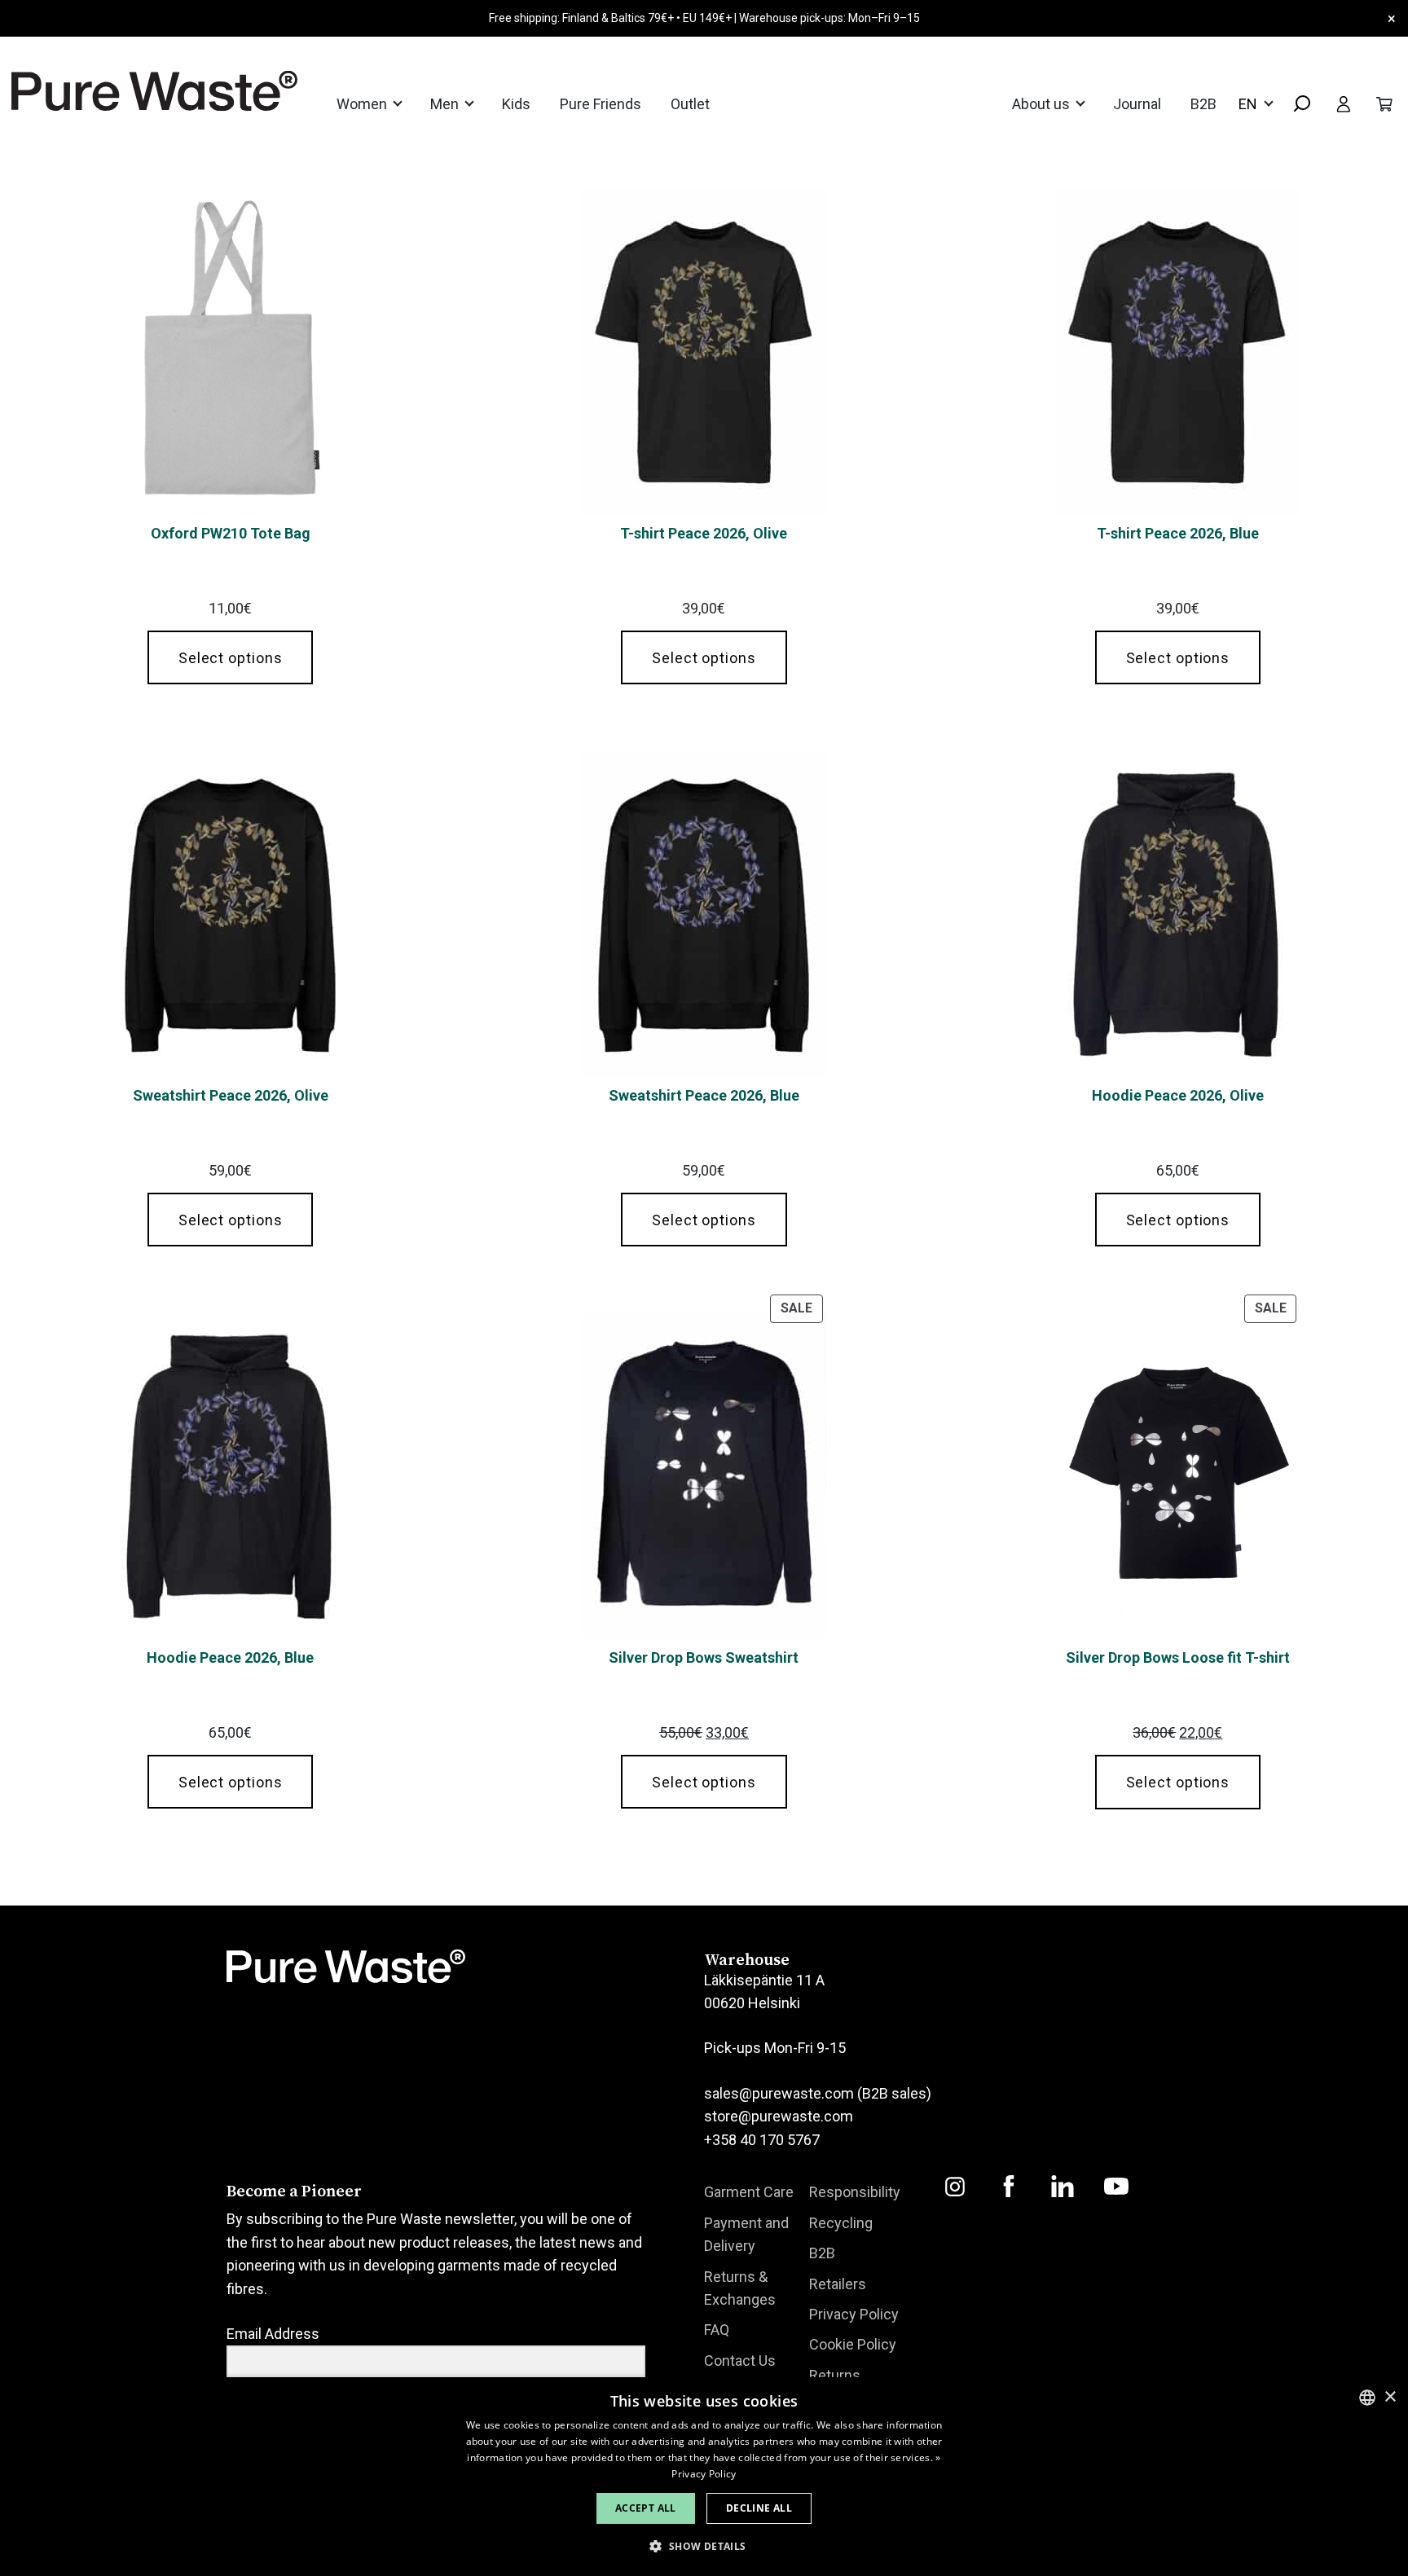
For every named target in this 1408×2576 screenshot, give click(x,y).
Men (446, 104)
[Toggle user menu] (1344, 103)
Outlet (690, 104)
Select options (231, 658)
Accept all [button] (646, 2508)
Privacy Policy (854, 2314)
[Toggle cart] (1384, 103)
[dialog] (704, 2477)
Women (363, 104)
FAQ (717, 2330)
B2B (1203, 104)
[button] (704, 2546)
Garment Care (749, 2192)
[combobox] (1296, 105)
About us (1043, 104)
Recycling (841, 2223)
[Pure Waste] (134, 91)
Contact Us (740, 2361)
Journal (1137, 104)
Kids (516, 104)
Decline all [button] (759, 2508)
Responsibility (855, 2192)
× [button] (1390, 2397)
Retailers (838, 2284)
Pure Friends (601, 104)
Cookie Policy (853, 2344)
